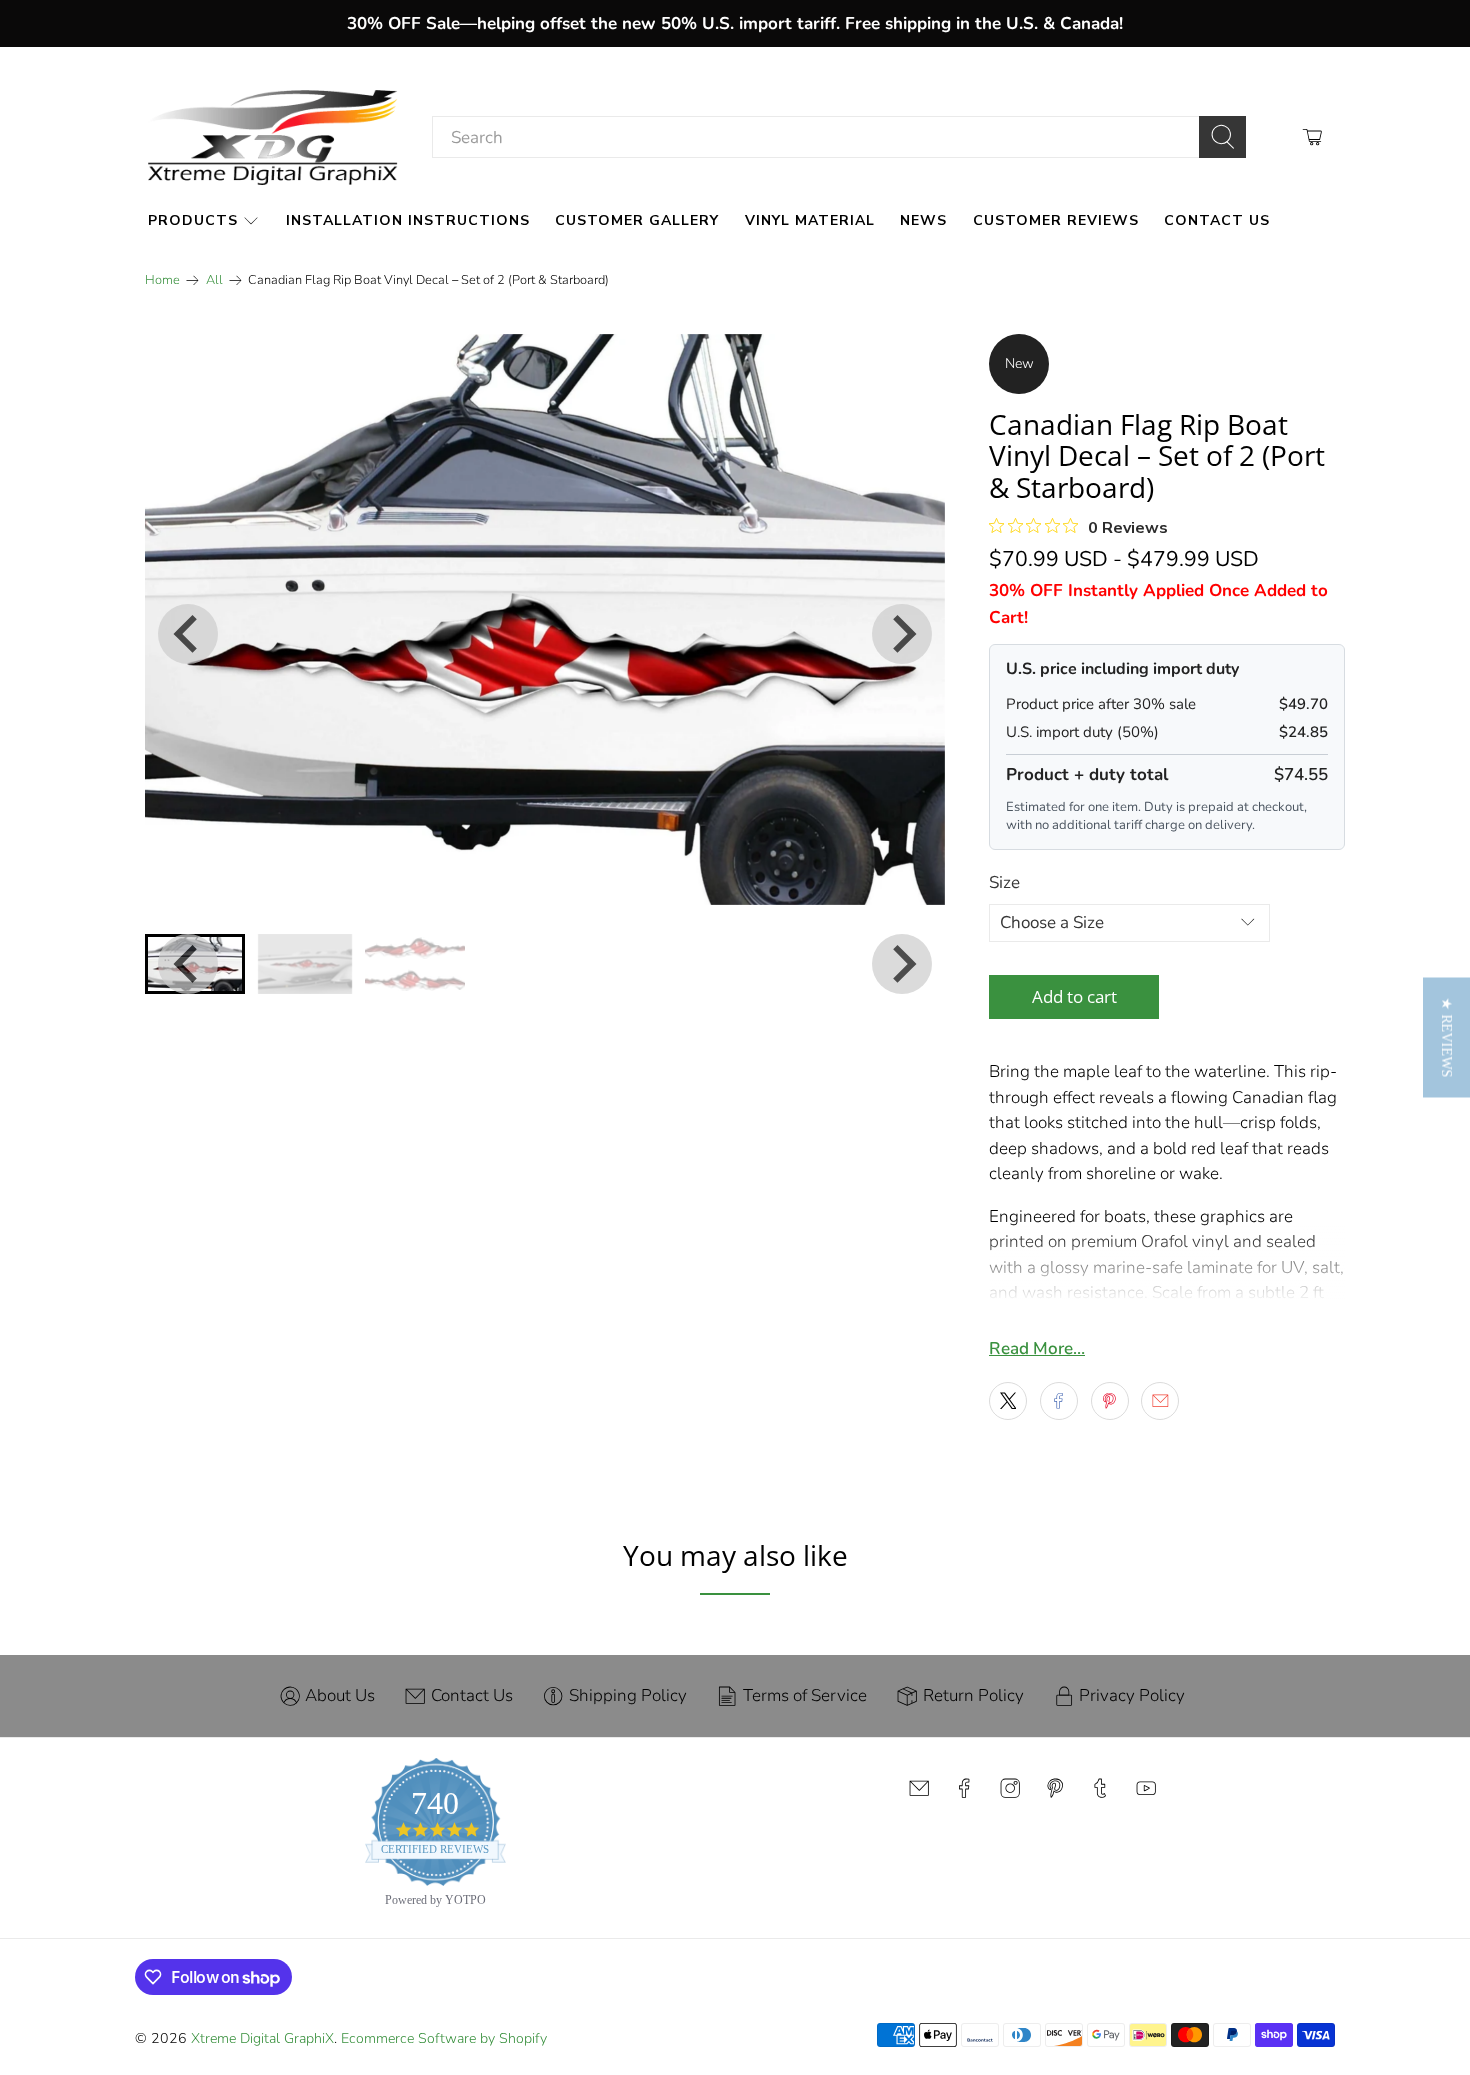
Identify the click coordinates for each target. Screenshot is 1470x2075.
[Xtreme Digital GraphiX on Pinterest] (1055, 1793)
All (214, 280)
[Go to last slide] (188, 634)
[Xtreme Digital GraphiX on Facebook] (964, 1793)
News (923, 220)
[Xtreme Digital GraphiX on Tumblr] (1100, 1793)
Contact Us (1217, 220)
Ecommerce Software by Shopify (444, 2038)
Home (162, 280)
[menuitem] (305, 964)
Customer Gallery (637, 220)
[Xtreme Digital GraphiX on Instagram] (1010, 1793)
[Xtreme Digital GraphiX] (273, 137)
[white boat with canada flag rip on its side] (545, 619)
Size (1004, 882)
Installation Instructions (408, 220)
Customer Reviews (1056, 220)
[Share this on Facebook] (1059, 1401)
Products (193, 220)
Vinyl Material (810, 220)
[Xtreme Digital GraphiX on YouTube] (1146, 1793)
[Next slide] (902, 634)
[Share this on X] (1008, 1401)
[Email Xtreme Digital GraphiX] (919, 1793)
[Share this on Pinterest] (1110, 1401)
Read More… (1037, 1348)
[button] (1446, 1038)
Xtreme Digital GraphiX (262, 2038)
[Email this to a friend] (1160, 1401)
